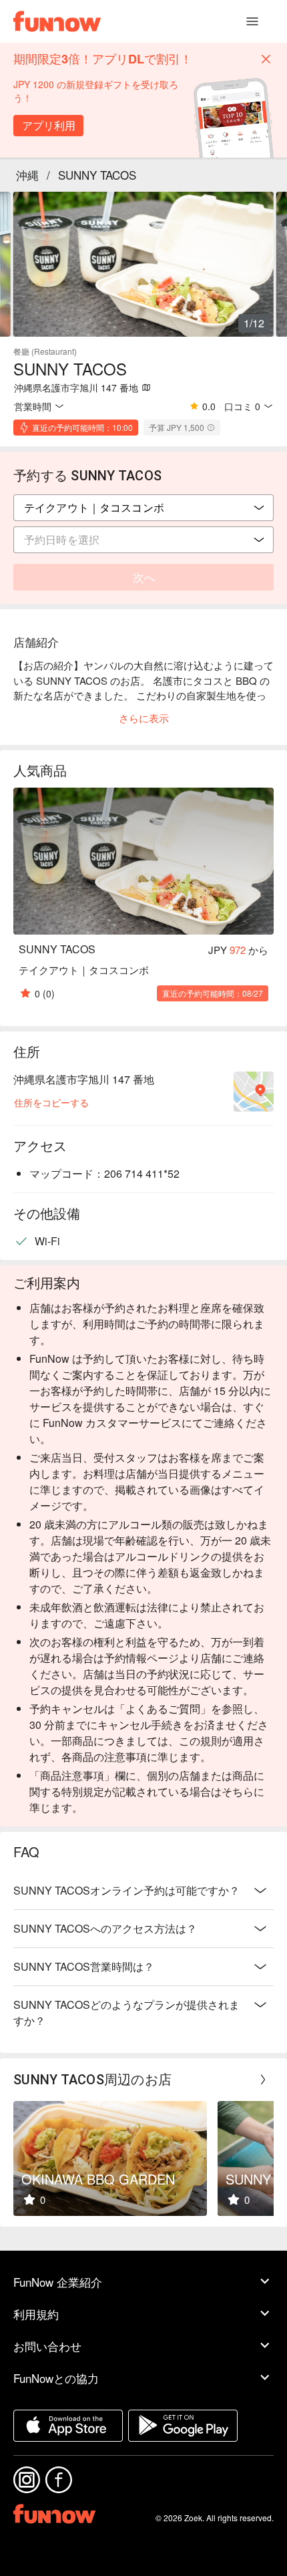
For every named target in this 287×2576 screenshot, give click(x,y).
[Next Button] (263, 2080)
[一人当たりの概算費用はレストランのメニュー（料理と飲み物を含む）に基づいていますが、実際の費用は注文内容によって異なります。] (211, 428)
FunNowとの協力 (56, 2378)
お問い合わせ (47, 2346)
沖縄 (27, 175)
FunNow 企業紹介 (58, 2282)
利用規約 (36, 2314)
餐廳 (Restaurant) (45, 351)
